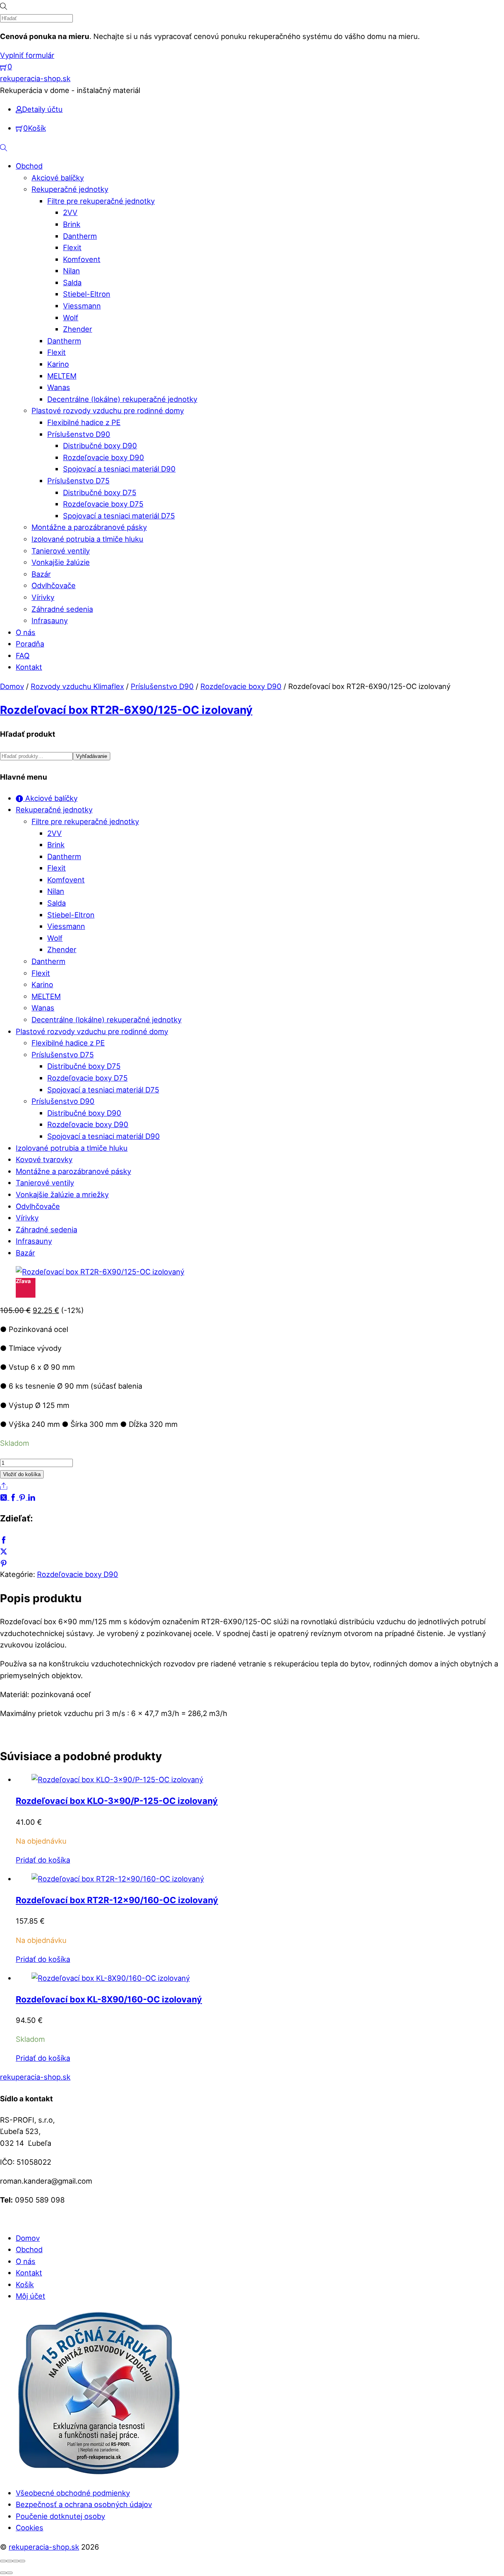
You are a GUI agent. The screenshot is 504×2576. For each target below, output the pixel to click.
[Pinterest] (23, 1497)
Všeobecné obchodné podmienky (73, 2493)
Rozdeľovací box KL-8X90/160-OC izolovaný (109, 1999)
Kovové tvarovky (44, 1159)
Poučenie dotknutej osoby (60, 2516)
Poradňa (30, 644)
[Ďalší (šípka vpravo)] (9, 2573)
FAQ (23, 656)
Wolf (71, 318)
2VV (70, 212)
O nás (26, 632)
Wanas (59, 387)
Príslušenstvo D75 (78, 481)
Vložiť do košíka (22, 1474)
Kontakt (29, 667)
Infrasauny (50, 620)
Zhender (78, 329)
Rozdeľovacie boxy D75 (103, 504)
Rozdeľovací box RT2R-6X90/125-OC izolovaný (126, 710)
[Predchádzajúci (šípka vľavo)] (3, 2573)
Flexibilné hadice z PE (84, 422)
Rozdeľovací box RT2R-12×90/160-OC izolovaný (117, 1900)
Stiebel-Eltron (87, 294)
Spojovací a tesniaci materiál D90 (119, 469)
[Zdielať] (16, 2561)
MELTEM (62, 376)
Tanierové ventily (61, 551)
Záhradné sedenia (62, 609)
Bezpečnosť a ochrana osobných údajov (84, 2504)
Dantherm (80, 236)
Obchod (29, 166)
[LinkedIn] (32, 1497)
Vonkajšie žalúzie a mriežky (62, 1194)
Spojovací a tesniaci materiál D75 (119, 516)
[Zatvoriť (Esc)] (22, 2561)
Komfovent (82, 259)
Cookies (30, 2528)
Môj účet (31, 2296)
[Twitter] (5, 1497)
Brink (72, 224)
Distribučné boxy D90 (100, 446)
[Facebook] (14, 1497)
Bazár (41, 574)
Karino (58, 364)
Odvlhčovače (54, 585)
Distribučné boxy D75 (100, 492)
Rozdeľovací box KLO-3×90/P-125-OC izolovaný (117, 1801)
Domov (12, 686)
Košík (25, 2284)
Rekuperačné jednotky (70, 189)
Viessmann (82, 306)
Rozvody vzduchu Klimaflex (77, 686)
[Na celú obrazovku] (9, 2561)
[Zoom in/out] (3, 2561)
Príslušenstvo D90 (79, 434)
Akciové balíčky (58, 178)
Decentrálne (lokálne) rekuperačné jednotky (122, 399)
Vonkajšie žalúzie (61, 562)
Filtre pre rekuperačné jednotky (101, 201)
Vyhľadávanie (92, 756)
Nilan (71, 271)
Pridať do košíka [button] (43, 1860)
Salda (72, 282)
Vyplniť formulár (27, 55)
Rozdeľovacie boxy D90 (104, 457)
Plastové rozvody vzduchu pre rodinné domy (108, 410)
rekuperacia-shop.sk (44, 2547)
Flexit (72, 247)
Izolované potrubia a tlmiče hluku (87, 539)
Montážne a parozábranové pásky (89, 527)
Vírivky (43, 597)
